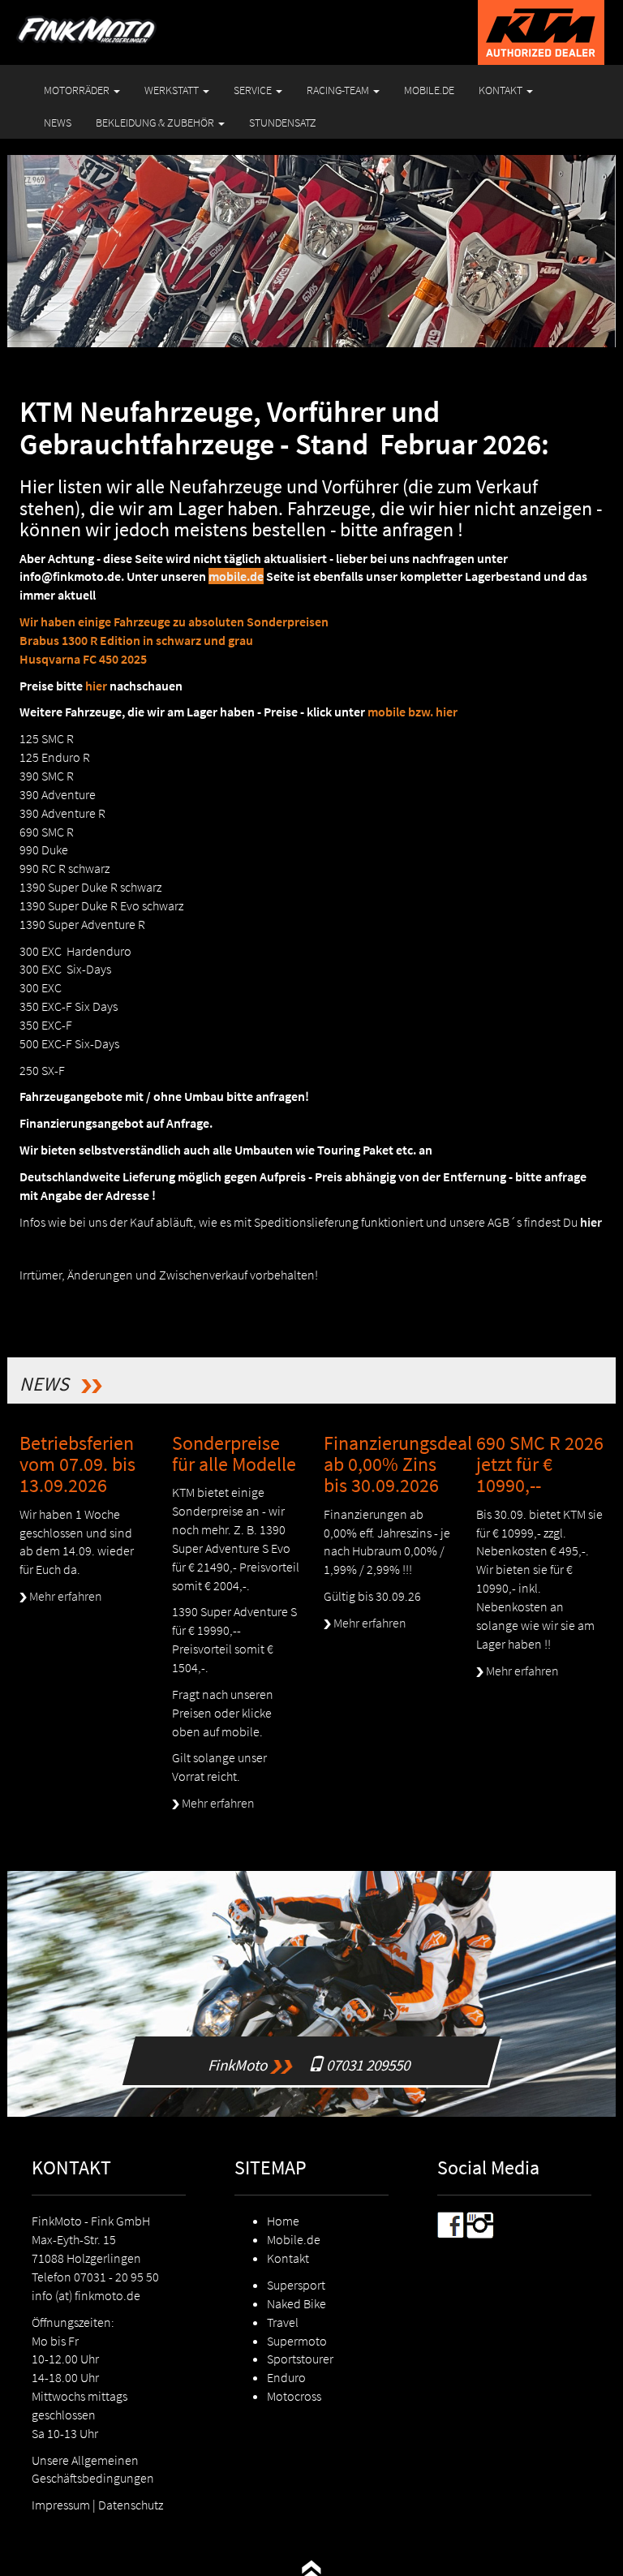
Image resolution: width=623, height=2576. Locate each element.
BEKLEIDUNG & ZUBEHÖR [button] (156, 123)
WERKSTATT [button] (173, 90)
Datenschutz (131, 2505)
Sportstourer (300, 2359)
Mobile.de (294, 2239)
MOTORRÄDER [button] (78, 90)
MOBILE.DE (429, 90)
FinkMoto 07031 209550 (316, 2044)
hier (591, 1222)
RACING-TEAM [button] (339, 90)
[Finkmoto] (107, 20)
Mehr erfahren (64, 1596)
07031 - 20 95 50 (116, 2277)
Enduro (286, 2377)
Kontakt (288, 2258)
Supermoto (297, 2341)
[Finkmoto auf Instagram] (480, 2224)
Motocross (294, 2396)
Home (283, 2221)
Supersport (296, 2285)
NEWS (58, 123)
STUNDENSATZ (283, 123)
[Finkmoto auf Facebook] (451, 2224)
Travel (283, 2322)
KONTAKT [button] (502, 90)
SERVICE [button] (254, 90)
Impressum (61, 2505)
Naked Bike (296, 2303)
